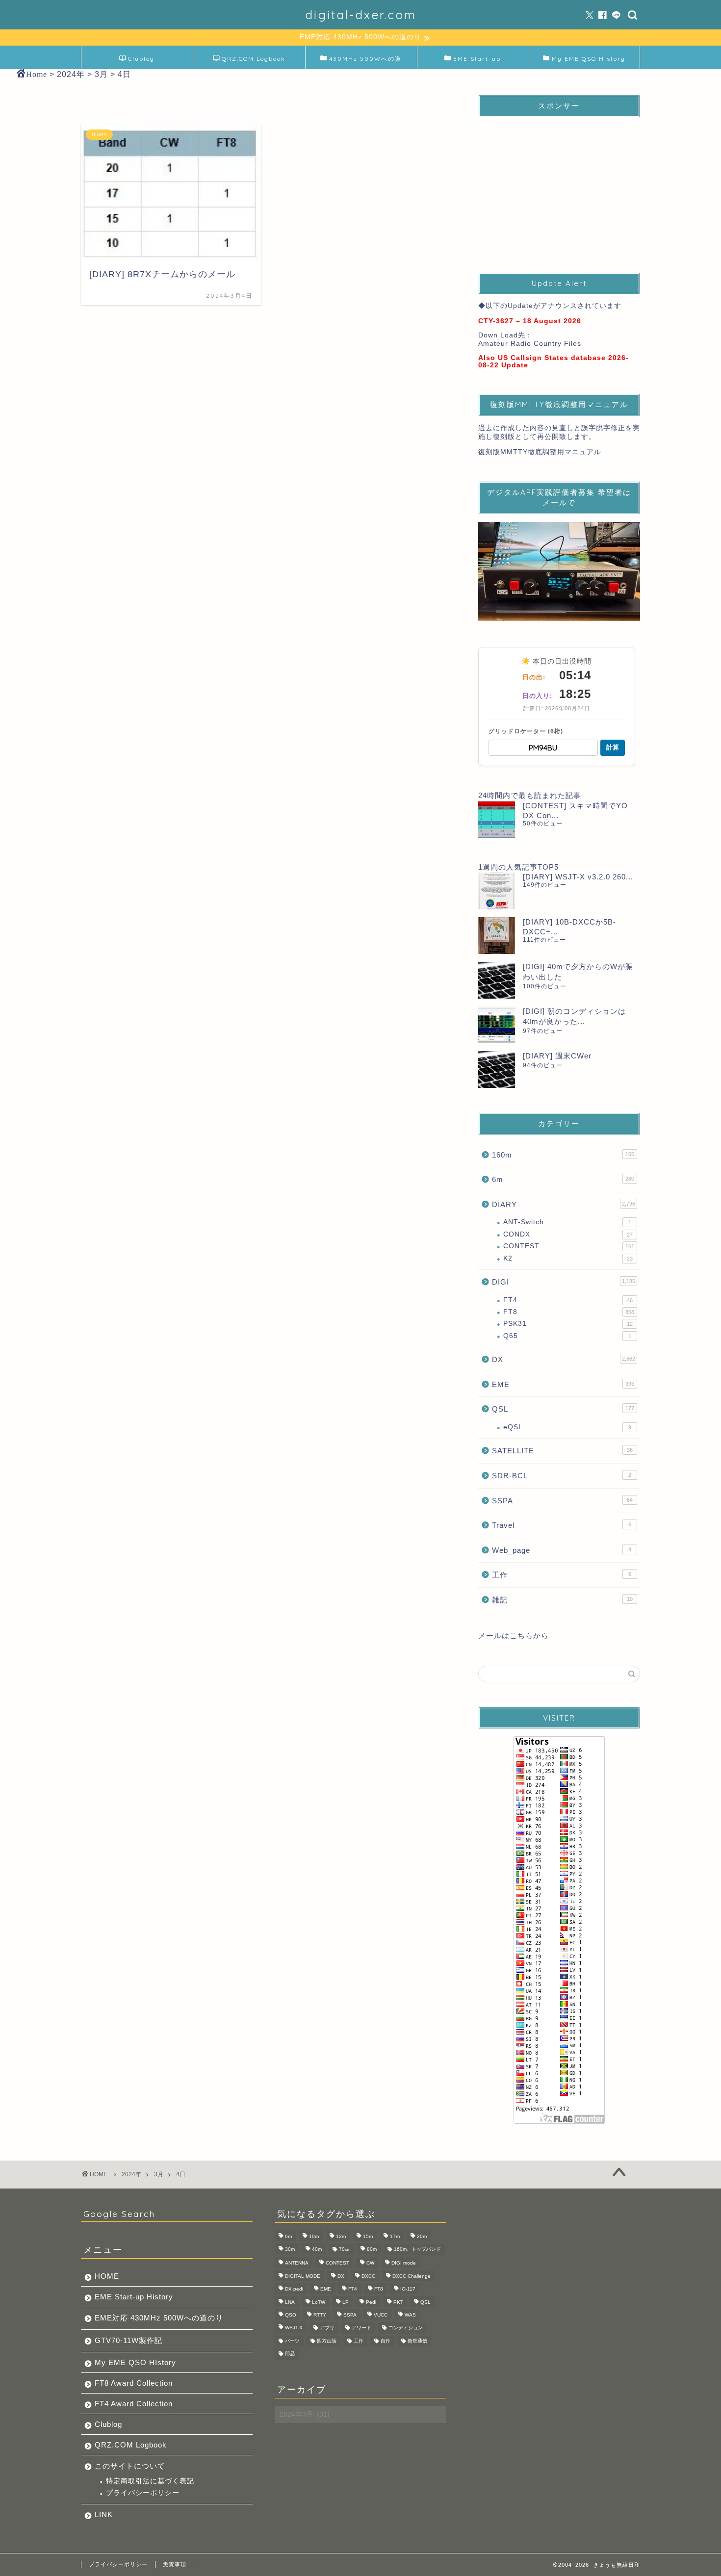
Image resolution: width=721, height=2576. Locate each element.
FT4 (568, 1300)
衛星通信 (417, 2341)
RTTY (320, 2315)
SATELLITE (562, 1451)
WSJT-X (294, 2328)
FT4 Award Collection (134, 2404)
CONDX (568, 1234)
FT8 (569, 1312)
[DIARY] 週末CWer (557, 1056)
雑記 (562, 1600)
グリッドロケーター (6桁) (526, 731)
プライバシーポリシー (143, 2493)
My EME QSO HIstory (135, 2362)
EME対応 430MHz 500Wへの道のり (159, 2318)
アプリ (327, 2328)
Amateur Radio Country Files (530, 344)
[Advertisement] (559, 186)
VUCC (381, 2315)
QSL (563, 1409)
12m (341, 2236)
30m (290, 2249)
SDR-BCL (562, 1476)
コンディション (406, 2328)
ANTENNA (297, 2263)
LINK (104, 2514)
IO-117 (408, 2289)
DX (564, 1359)
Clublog (141, 59)
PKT (398, 2302)
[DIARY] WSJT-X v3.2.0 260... (578, 877)
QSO (291, 2315)
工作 (562, 1575)
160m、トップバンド (417, 2249)
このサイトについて (130, 2466)
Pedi (371, 2302)
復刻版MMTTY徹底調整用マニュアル (540, 452)
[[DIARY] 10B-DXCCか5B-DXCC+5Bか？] (497, 936)
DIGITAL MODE (303, 2276)
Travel (562, 1525)
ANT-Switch (567, 1222)
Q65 (567, 1336)
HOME (107, 2276)
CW (370, 2263)
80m (372, 2249)
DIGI (564, 1282)
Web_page (562, 1550)
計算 (613, 747)
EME (563, 1384)
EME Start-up (477, 59)
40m (317, 2249)
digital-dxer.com (361, 15)
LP (346, 2302)
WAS (410, 2315)
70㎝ (344, 2249)
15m (368, 2236)
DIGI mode (404, 2263)
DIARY (564, 1204)
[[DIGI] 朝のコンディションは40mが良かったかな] (497, 1025)
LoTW (319, 2302)
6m (563, 1179)
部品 (290, 2354)
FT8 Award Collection (134, 2383)
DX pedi (294, 2289)
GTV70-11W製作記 (129, 2340)
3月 (159, 2174)
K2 (568, 1258)
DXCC (368, 2276)
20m (422, 2236)
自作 (386, 2341)
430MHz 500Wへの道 (365, 59)
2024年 (131, 2174)
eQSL (567, 1427)
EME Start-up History (134, 2297)
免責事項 (175, 2564)
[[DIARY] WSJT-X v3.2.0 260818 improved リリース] (497, 891)
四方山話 (327, 2341)
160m (563, 1155)
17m (395, 2236)
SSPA (562, 1501)
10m (314, 2236)
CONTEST (569, 1246)
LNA (290, 2302)
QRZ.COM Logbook (254, 59)
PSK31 (568, 1324)
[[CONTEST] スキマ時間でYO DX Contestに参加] (497, 819)
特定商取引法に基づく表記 (150, 2481)
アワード (361, 2328)
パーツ (292, 2341)
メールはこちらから (514, 1636)
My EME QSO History (589, 59)
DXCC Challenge (412, 2276)
